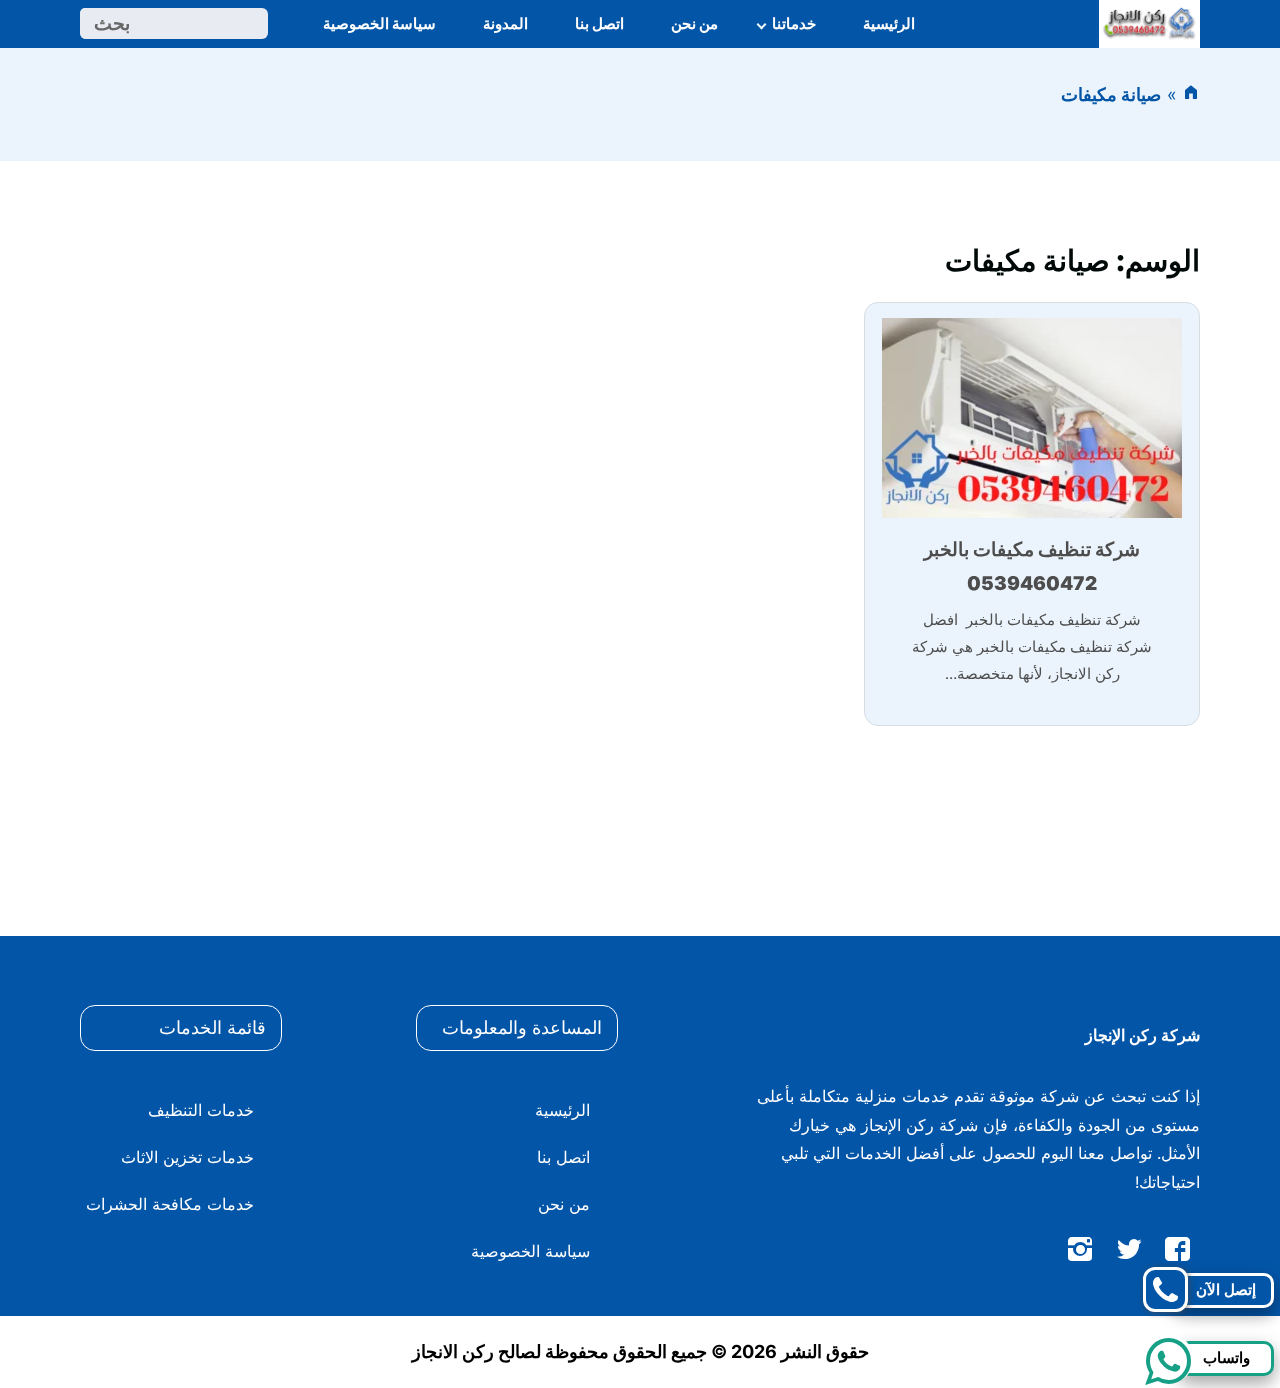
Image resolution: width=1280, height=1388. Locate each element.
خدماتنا (794, 23)
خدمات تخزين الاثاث (187, 1157)
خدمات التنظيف (201, 1110)
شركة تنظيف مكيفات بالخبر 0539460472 (1032, 566)
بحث (112, 23)
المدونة (505, 23)
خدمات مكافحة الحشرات (170, 1204)
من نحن (694, 23)
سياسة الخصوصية (379, 23)
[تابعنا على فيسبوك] (1178, 1253)
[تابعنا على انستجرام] (1080, 1253)
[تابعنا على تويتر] (1129, 1253)
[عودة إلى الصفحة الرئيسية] (1191, 94)
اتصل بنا (599, 23)
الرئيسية (889, 23)
